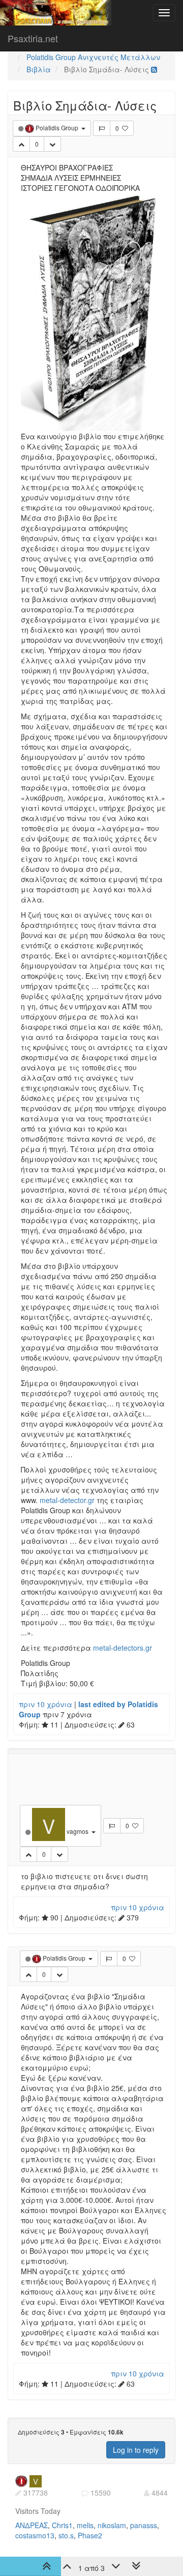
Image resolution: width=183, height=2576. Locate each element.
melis (85, 2525)
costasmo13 (35, 2535)
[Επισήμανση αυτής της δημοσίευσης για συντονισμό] (102, 128)
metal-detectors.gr (123, 1648)
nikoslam (112, 2525)
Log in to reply (136, 2450)
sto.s (66, 2535)
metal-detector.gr (67, 1500)
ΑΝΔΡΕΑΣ (32, 2525)
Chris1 (62, 2525)
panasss (144, 2525)
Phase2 (90, 2535)
